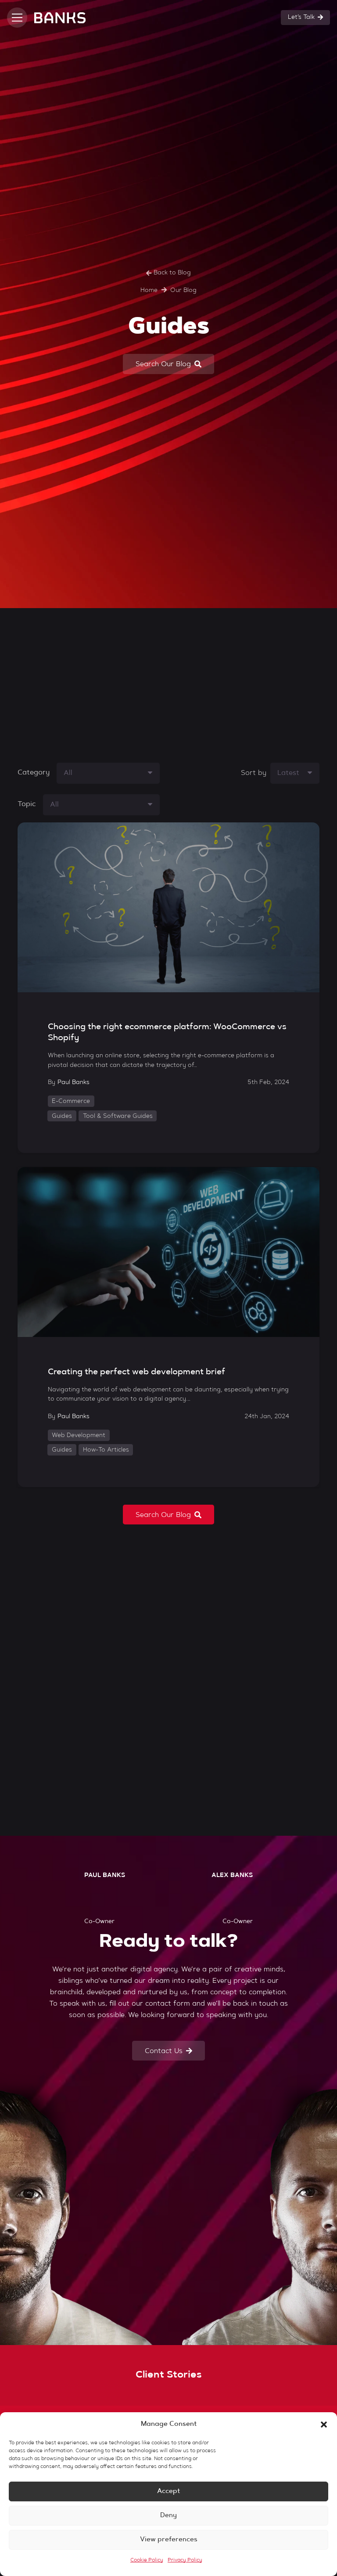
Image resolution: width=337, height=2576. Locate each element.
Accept (168, 2491)
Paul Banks (73, 1083)
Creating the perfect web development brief (136, 1372)
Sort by (254, 773)
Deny (168, 2516)
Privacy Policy (185, 2560)
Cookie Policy (147, 2560)
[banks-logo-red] (60, 18)
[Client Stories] (168, 2375)
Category (34, 773)
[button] (324, 2425)
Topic (27, 804)
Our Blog (183, 291)
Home (149, 291)
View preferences (169, 2540)
